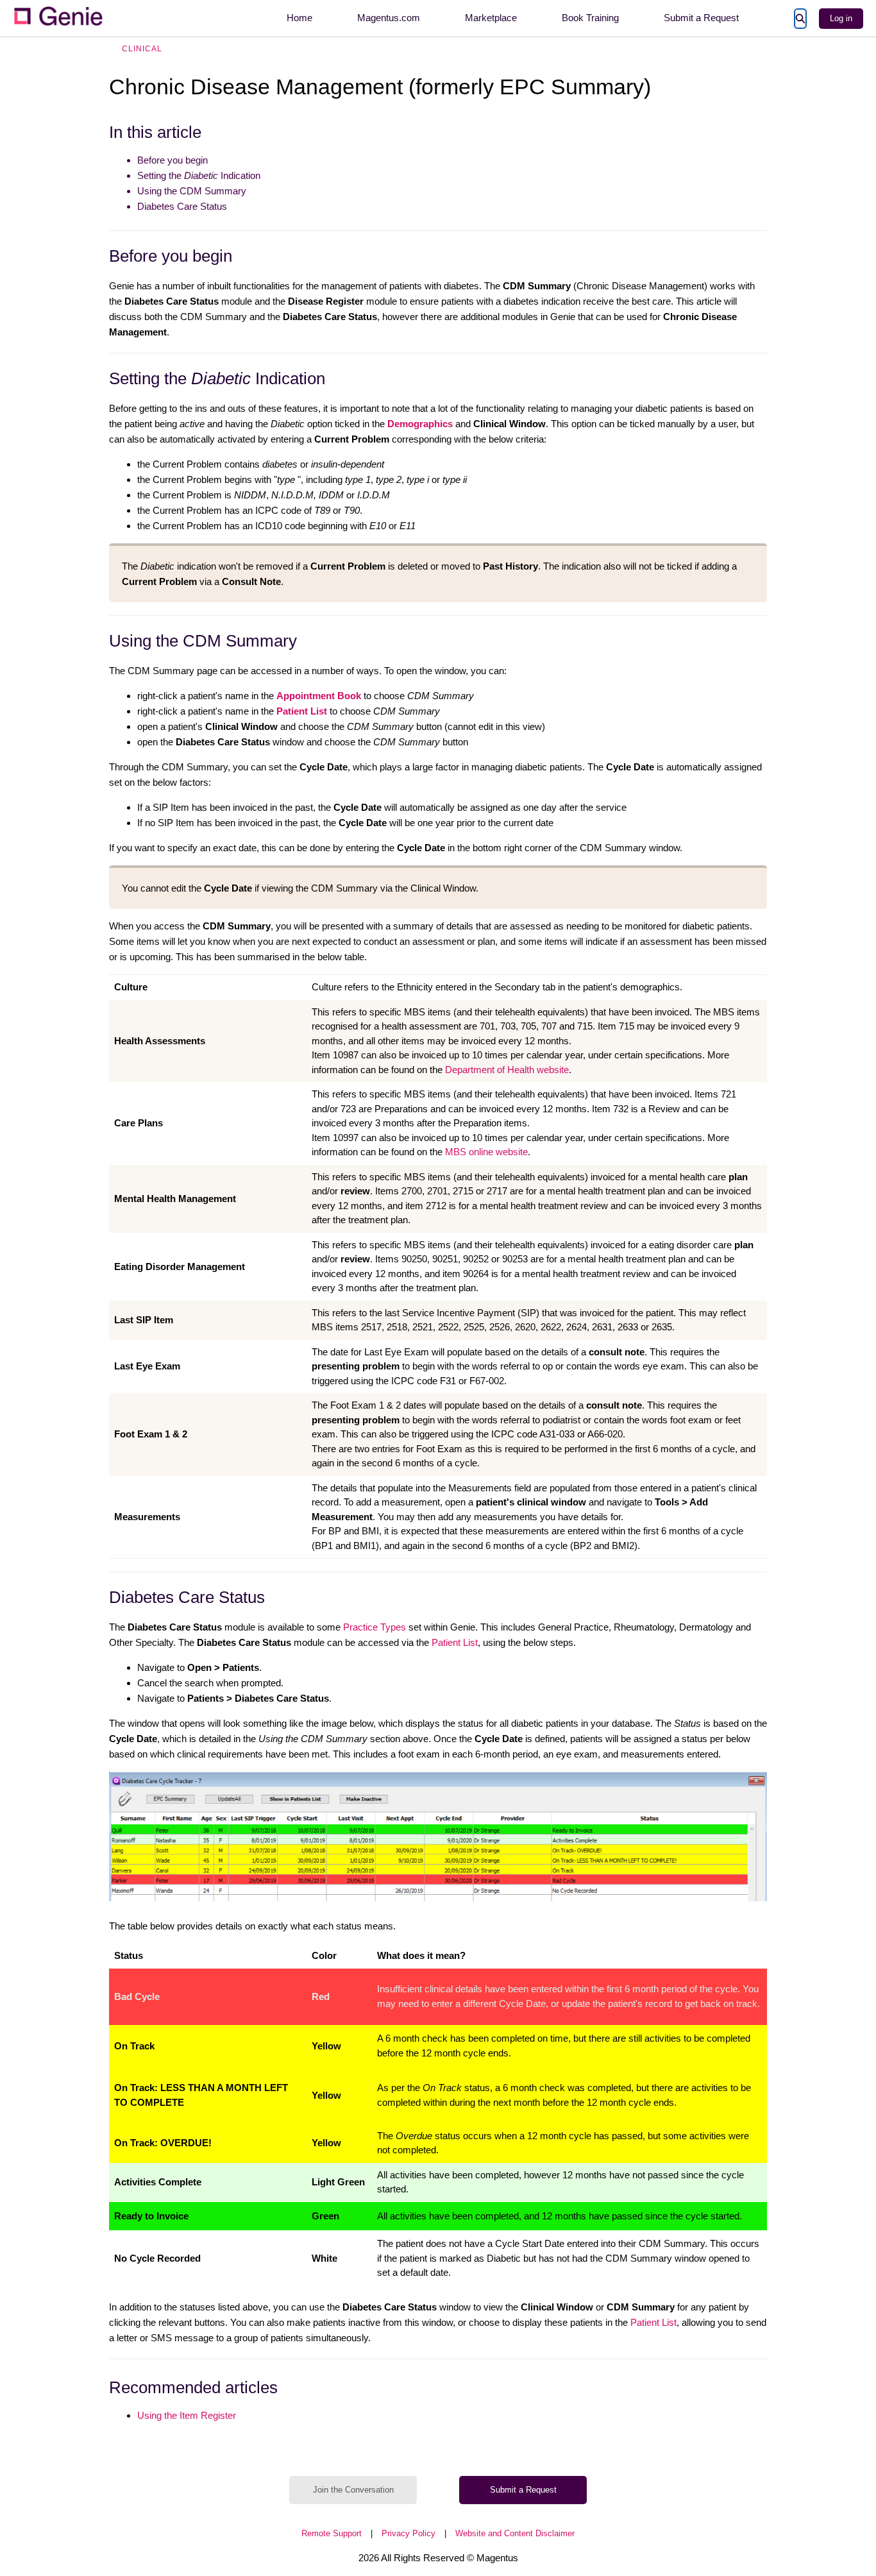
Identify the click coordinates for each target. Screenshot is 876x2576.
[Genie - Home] (58, 18)
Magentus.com (389, 18)
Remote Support (332, 2533)
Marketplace (491, 18)
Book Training (590, 18)
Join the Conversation (353, 2490)
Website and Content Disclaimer (515, 2533)
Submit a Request (701, 18)
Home (299, 18)
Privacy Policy (409, 2533)
